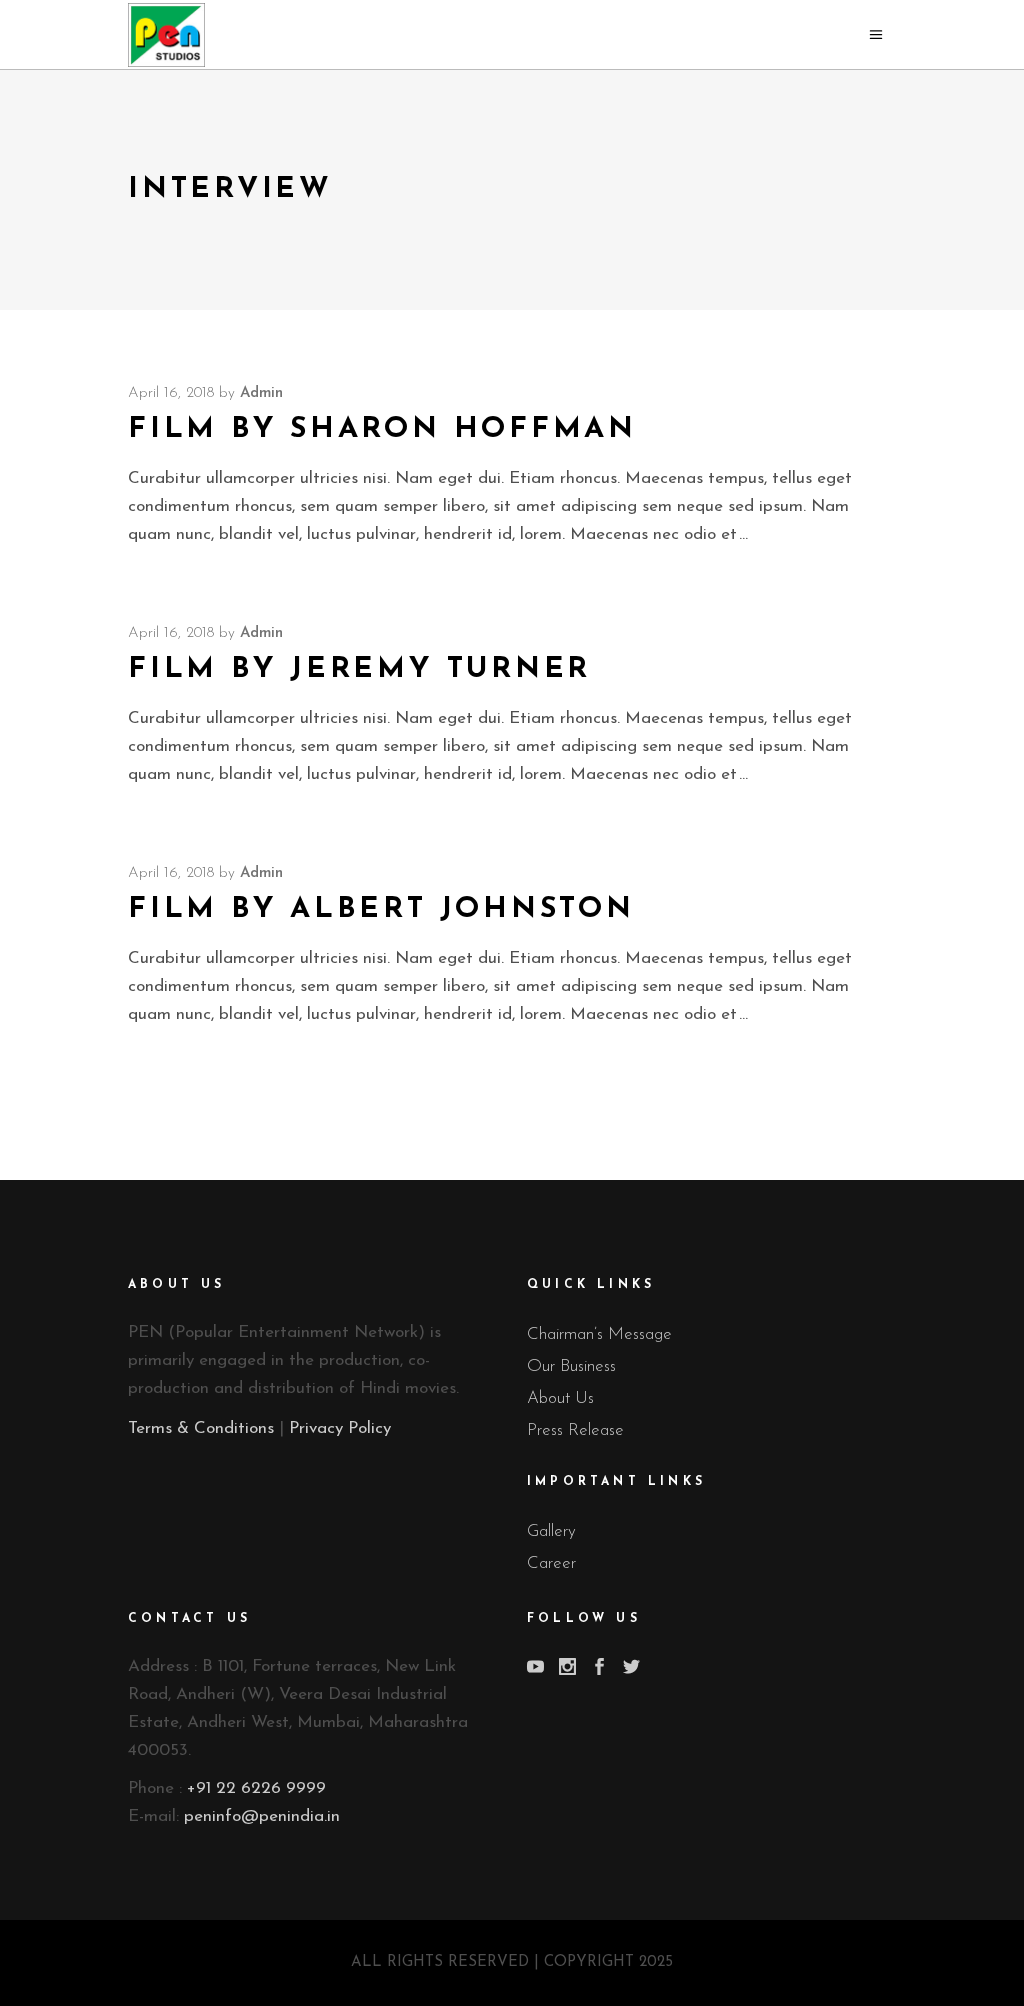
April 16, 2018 (171, 393)
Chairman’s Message (599, 1334)
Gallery (551, 1531)
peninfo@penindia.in (262, 1816)
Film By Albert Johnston (381, 909)
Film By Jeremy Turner (359, 669)
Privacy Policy (340, 1428)
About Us (560, 1398)
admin (261, 393)
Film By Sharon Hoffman (382, 429)
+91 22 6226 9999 (256, 1788)
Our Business (571, 1366)
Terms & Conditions (201, 1428)
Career (551, 1563)
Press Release (575, 1430)
